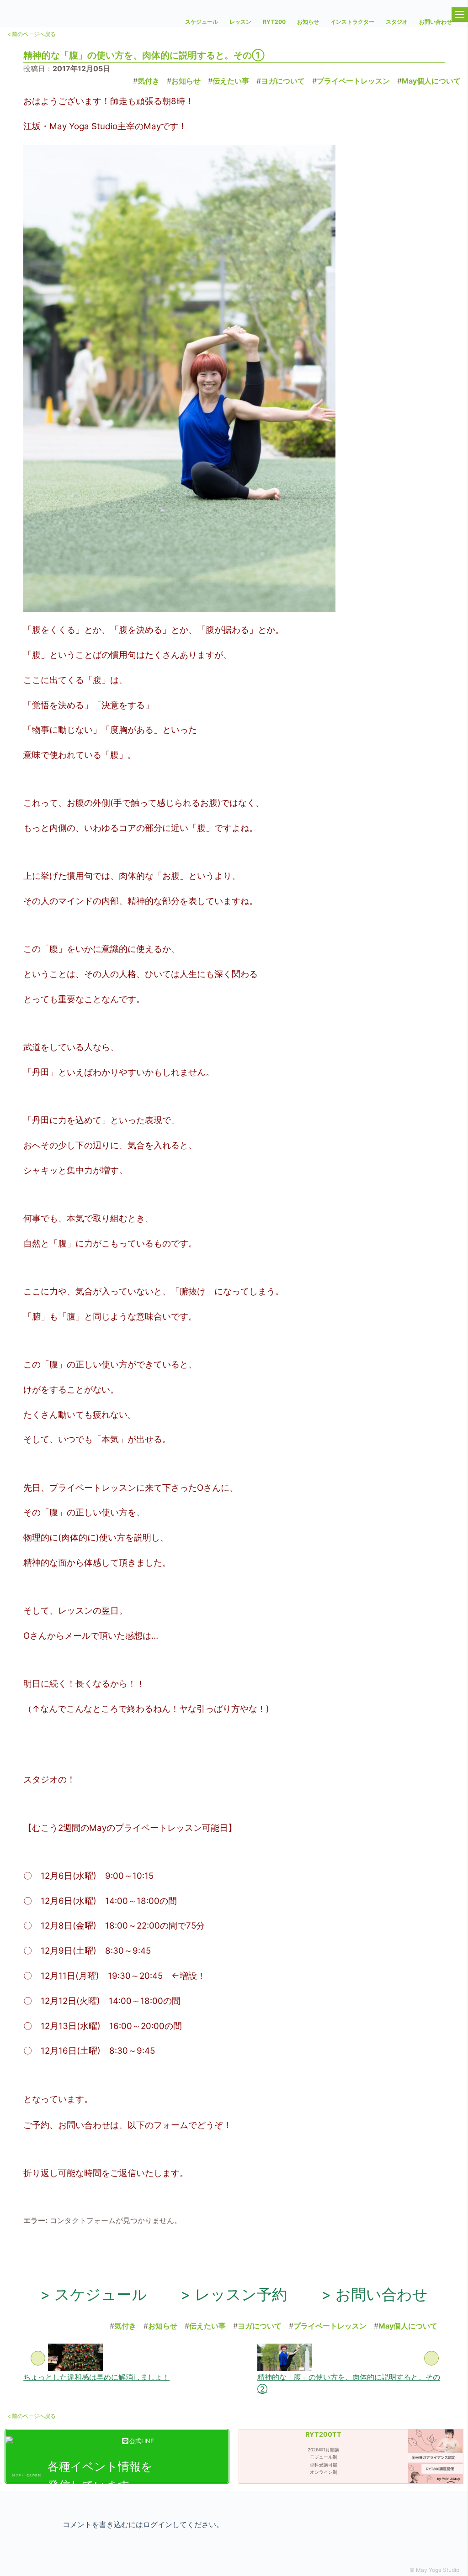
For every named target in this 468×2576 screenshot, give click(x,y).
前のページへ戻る (32, 2416)
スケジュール (202, 22)
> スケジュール (94, 2294)
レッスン (240, 22)
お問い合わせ (436, 22)
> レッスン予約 (234, 2294)
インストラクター (352, 22)
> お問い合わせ (375, 2294)
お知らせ (308, 22)
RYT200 (274, 22)
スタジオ (397, 22)
